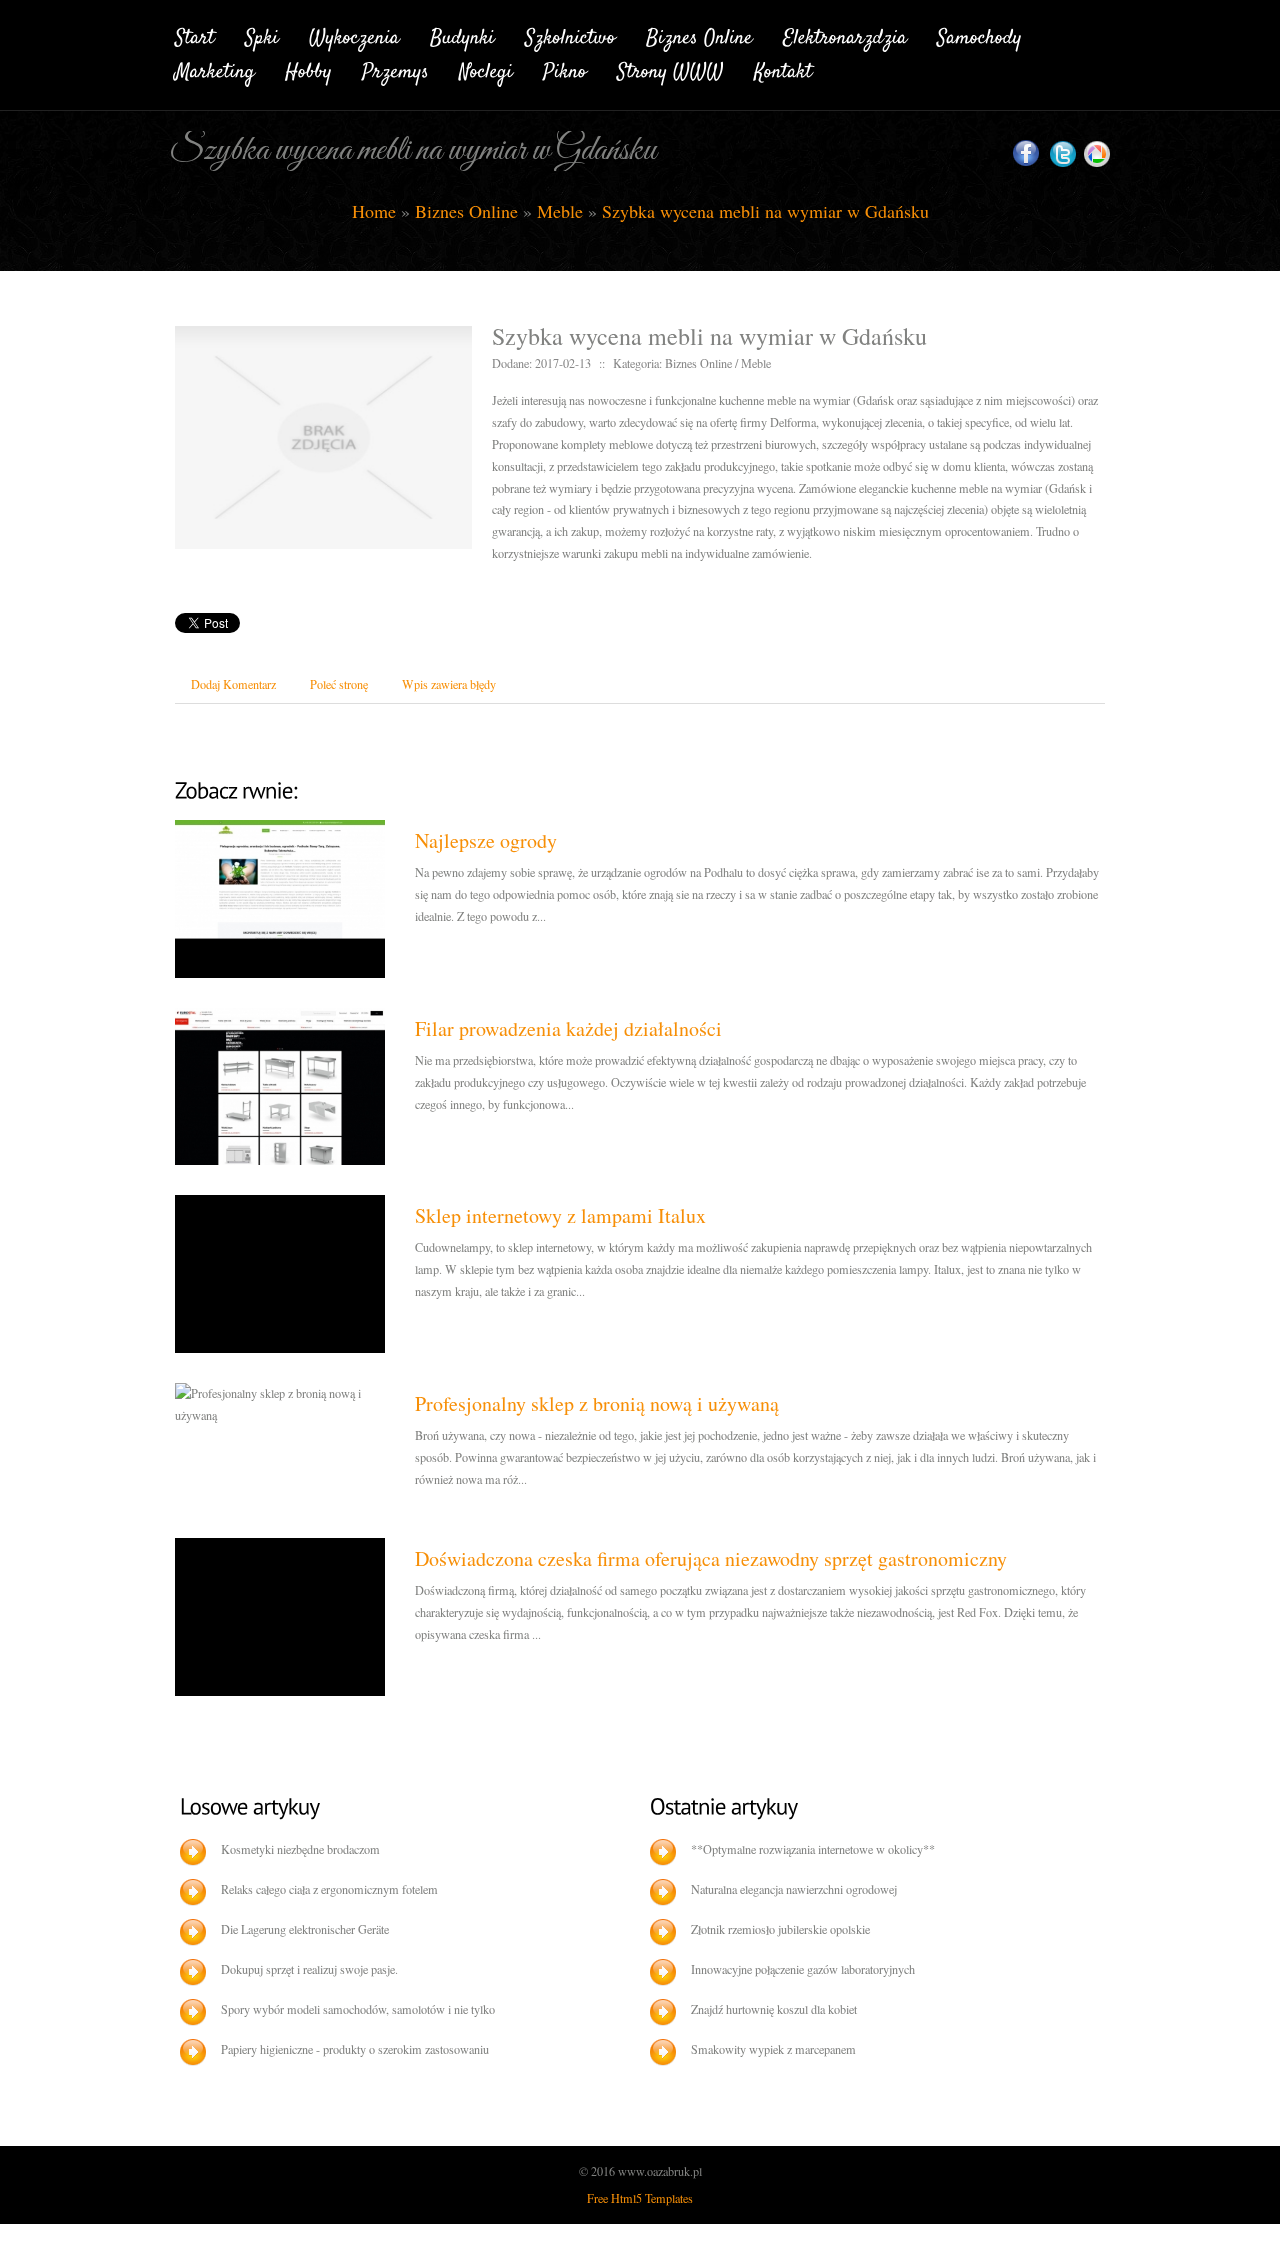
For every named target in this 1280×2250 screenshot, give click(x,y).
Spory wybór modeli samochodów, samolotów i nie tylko (358, 2009)
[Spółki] (262, 34)
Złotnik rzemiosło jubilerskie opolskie (780, 1929)
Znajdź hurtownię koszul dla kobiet (774, 2009)
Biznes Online (466, 211)
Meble (560, 211)
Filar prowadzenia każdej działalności (568, 1028)
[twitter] (1063, 154)
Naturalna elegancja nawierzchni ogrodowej (794, 1889)
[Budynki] (462, 34)
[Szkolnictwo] (570, 34)
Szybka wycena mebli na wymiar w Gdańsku (765, 211)
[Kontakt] (783, 69)
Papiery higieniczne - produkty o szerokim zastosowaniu (355, 2049)
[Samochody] (979, 34)
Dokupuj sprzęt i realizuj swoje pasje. (309, 1969)
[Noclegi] (486, 69)
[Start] (195, 34)
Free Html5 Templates (640, 2198)
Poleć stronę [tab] (339, 684)
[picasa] (1097, 154)
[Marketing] (215, 69)
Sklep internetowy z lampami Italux (560, 1215)
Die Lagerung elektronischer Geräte (305, 1929)
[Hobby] (308, 69)
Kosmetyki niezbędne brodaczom (300, 1849)
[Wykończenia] (354, 34)
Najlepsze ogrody (486, 840)
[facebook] (1026, 153)
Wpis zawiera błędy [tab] (449, 684)
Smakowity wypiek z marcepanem (773, 2049)
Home (374, 211)
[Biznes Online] (699, 34)
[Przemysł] (395, 69)
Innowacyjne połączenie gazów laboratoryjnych (803, 1969)
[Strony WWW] (670, 69)
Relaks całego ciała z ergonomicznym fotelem (329, 1889)
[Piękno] (565, 69)
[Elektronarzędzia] (845, 34)
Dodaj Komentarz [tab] (233, 684)
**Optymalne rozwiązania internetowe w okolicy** (813, 1849)
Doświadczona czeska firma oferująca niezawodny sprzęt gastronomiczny (711, 1558)
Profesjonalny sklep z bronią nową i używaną (597, 1403)
